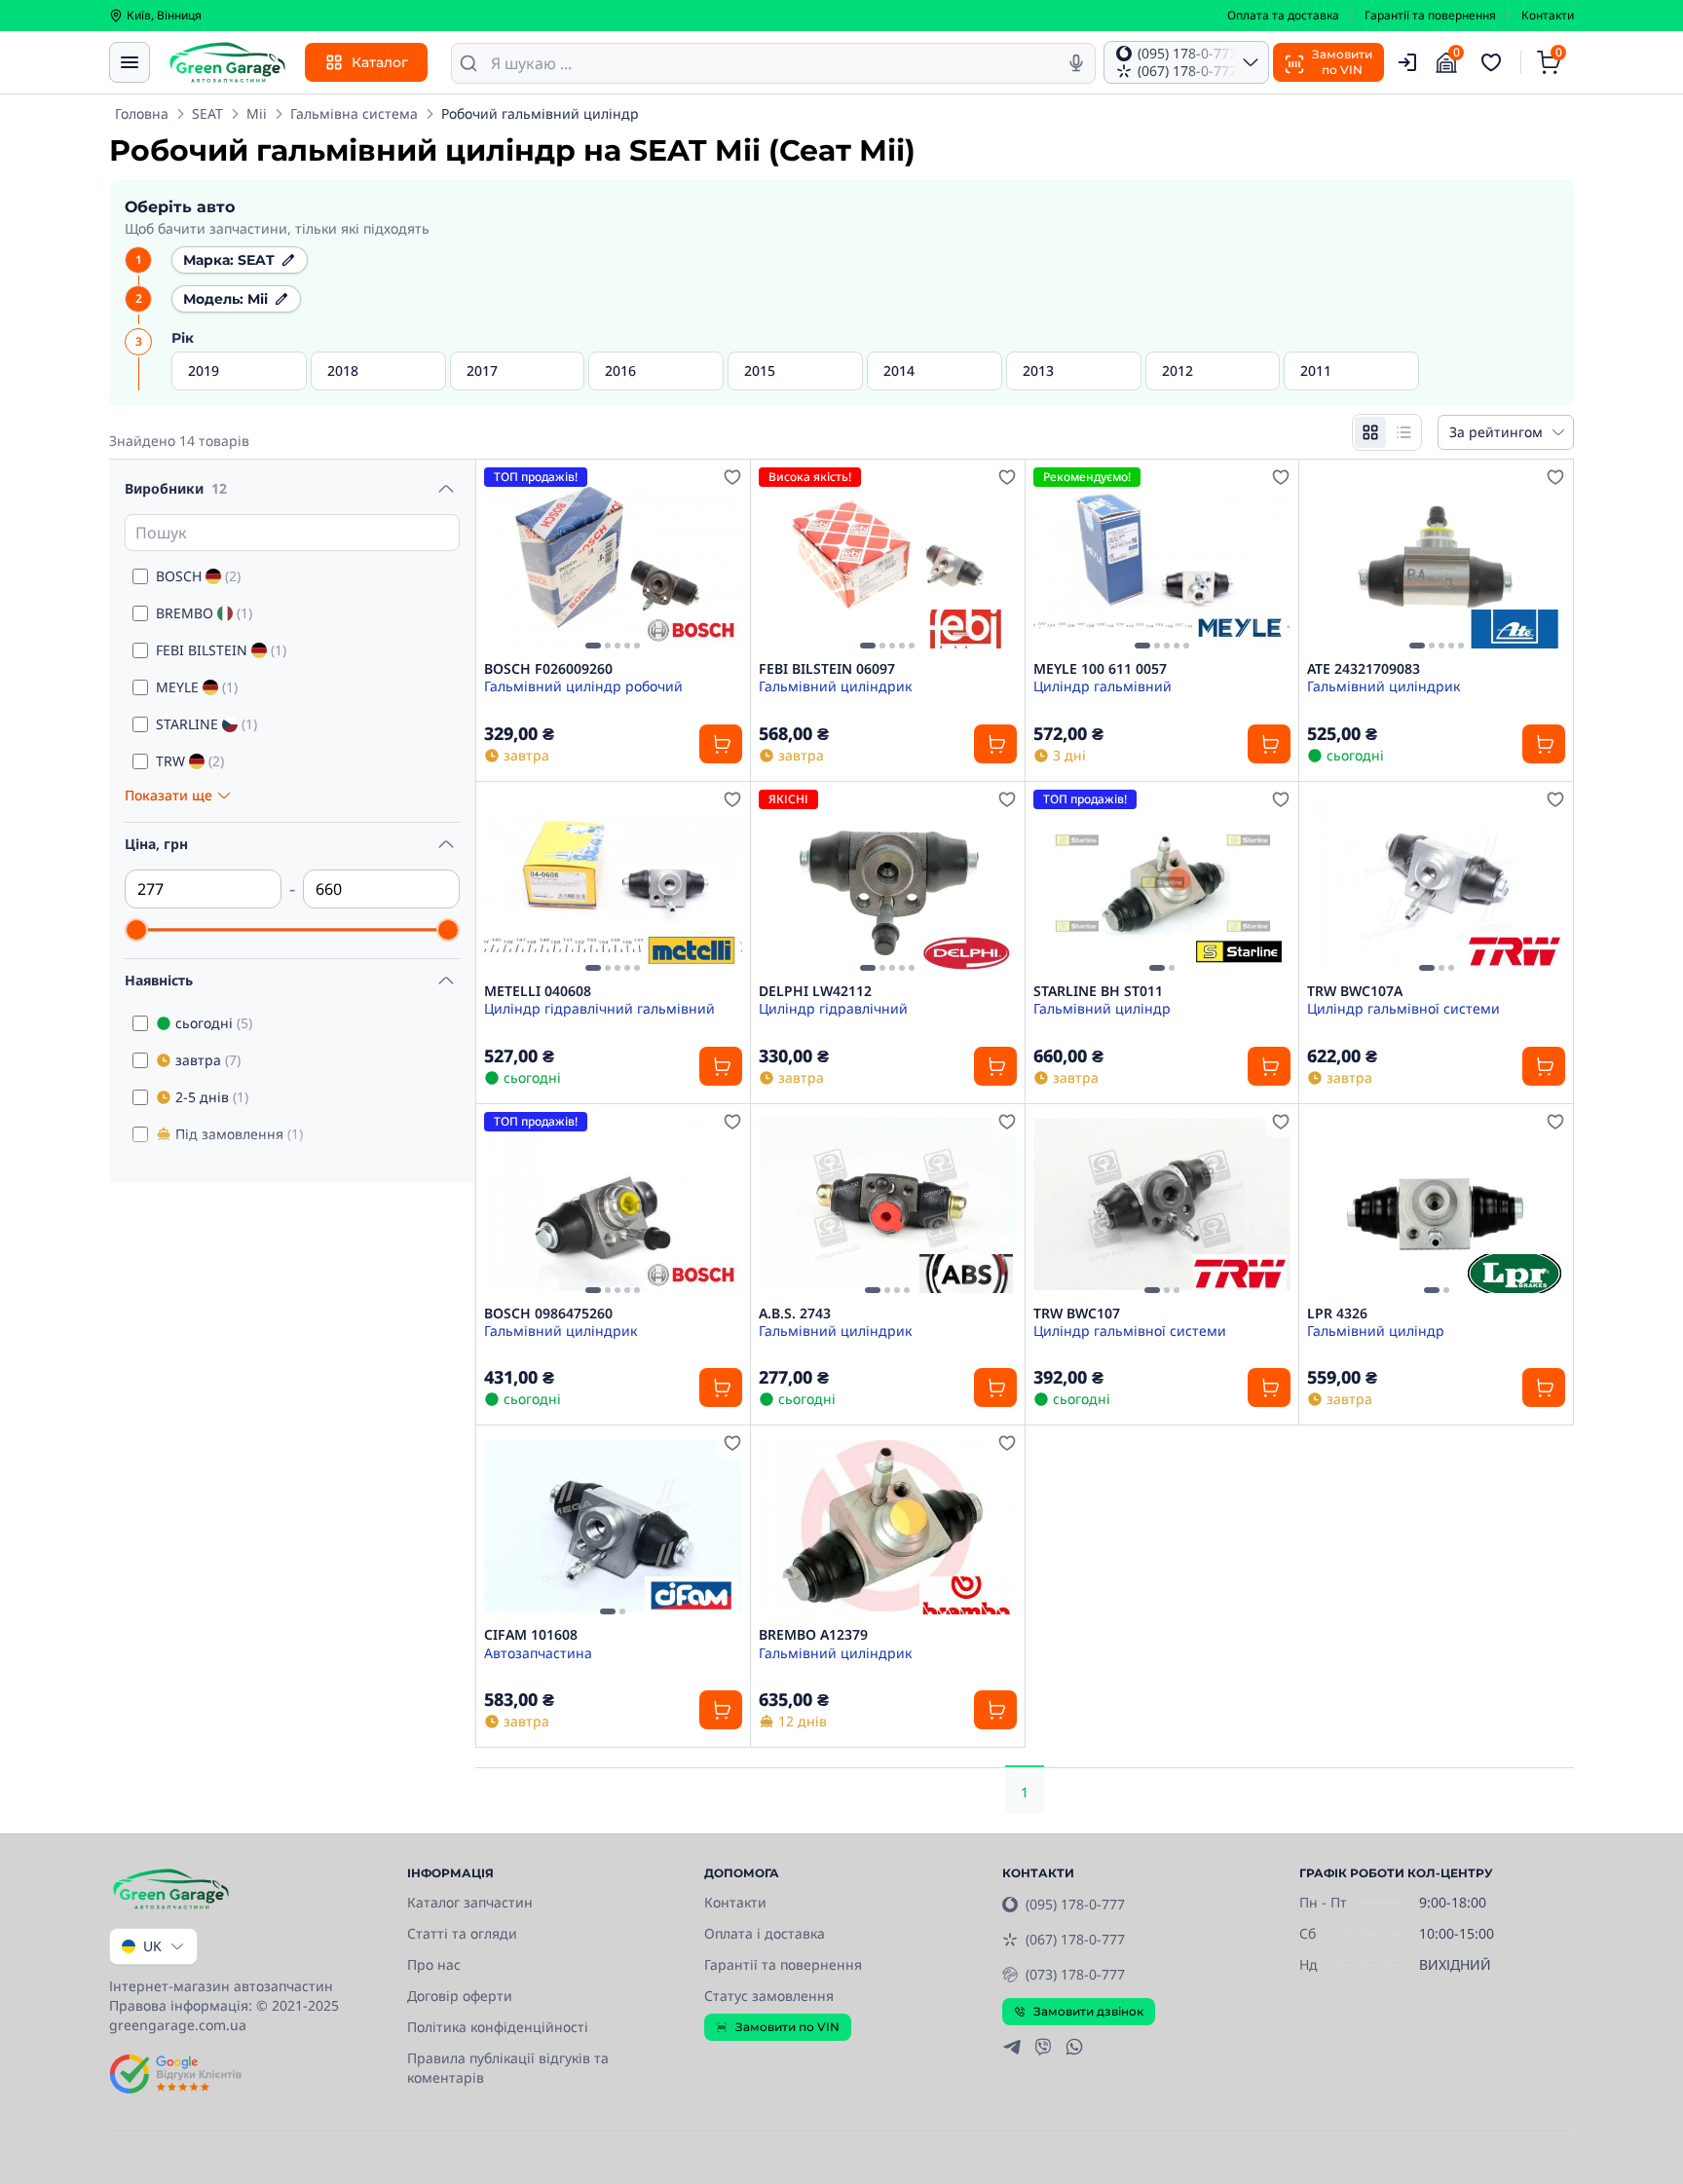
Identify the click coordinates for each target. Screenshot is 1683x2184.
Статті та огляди (462, 1933)
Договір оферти (460, 1996)
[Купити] (721, 744)
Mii (257, 113)
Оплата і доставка (765, 1933)
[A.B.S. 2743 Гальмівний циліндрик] (888, 1204)
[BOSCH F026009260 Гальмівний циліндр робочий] (613, 560)
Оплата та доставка (1283, 16)
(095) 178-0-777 (1075, 1904)
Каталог (380, 62)
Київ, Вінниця (164, 16)
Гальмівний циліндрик (835, 686)
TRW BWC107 (1077, 1314)
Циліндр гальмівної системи (1403, 1008)
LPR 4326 (1337, 1314)
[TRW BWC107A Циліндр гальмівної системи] (1436, 882)
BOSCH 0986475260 (548, 1314)
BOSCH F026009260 (548, 669)
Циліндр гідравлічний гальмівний (599, 1008)
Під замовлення (239, 1134)
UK (152, 1946)
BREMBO (204, 613)
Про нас (434, 1964)
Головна (142, 113)
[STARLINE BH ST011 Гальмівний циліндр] (1162, 882)
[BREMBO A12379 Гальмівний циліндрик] (888, 1526)
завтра (208, 1060)
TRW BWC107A (1355, 991)
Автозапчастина (538, 1653)
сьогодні (214, 1023)
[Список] (1403, 432)
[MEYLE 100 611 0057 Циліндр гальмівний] (1162, 560)
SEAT (207, 113)
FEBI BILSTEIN (221, 650)
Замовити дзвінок (1088, 2011)
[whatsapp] (1074, 2047)
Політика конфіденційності (498, 2027)
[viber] (1043, 2047)
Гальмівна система (354, 113)
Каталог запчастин (470, 1902)
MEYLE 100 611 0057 (1100, 669)
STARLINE (206, 724)
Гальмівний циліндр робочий (583, 686)
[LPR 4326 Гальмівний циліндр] (1436, 1204)
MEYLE (197, 687)
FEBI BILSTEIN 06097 (827, 669)
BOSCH (198, 576)
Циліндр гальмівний (1103, 686)
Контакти (1548, 16)
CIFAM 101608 (531, 1635)
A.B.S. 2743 (795, 1314)
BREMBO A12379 (813, 1635)
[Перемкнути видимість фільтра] (446, 489)
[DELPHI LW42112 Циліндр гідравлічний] (888, 882)
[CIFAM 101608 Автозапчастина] (613, 1526)
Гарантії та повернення (1430, 16)
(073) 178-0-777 (1075, 1974)
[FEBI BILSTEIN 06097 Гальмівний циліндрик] (888, 560)
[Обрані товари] (1494, 62)
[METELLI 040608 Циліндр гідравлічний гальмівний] (613, 882)
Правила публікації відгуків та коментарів (508, 2068)
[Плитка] (1370, 432)
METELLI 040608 (538, 991)
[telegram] (1012, 2047)
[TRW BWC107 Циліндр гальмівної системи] (1162, 1204)
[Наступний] (723, 560)
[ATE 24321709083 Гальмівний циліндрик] (1436, 560)
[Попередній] (504, 560)
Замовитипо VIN (1342, 62)
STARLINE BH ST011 (1098, 991)
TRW (190, 761)
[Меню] (130, 62)
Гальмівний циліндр (1102, 1008)
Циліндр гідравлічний (833, 1008)
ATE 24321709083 (1364, 669)
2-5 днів (212, 1097)
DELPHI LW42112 (815, 991)
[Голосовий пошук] (1076, 63)
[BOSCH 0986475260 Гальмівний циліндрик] (613, 1204)
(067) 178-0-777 (1075, 1939)
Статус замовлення (769, 1996)
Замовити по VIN (787, 2027)
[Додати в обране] (732, 477)
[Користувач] (1407, 62)
